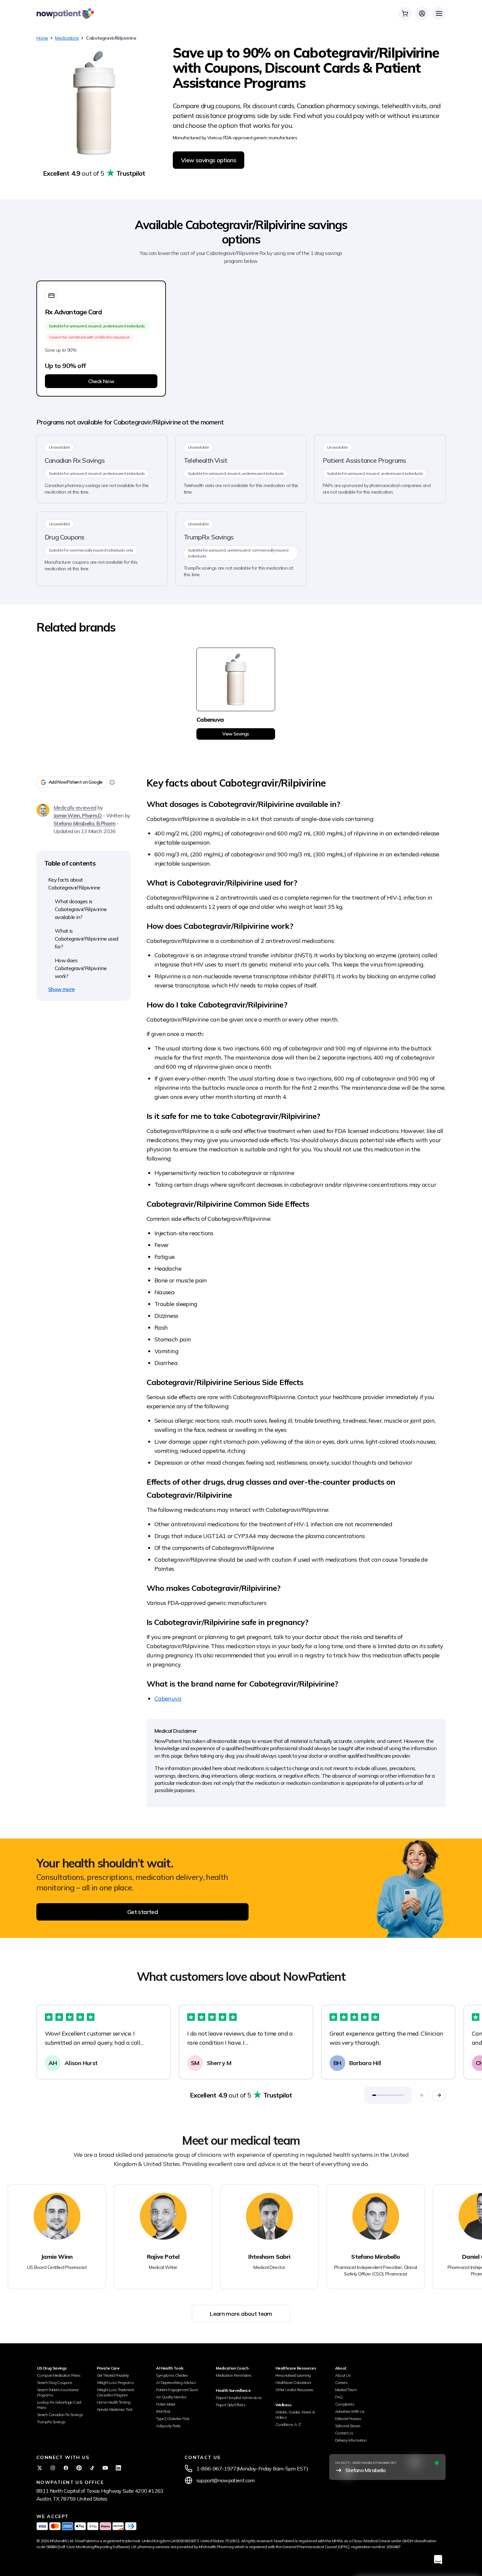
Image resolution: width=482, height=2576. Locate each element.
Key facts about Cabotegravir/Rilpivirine (74, 884)
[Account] (422, 13)
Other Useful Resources (294, 2390)
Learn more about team (241, 2314)
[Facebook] (66, 2468)
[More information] (112, 782)
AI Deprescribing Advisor (176, 2382)
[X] (40, 2468)
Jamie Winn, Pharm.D (78, 815)
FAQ (339, 2397)
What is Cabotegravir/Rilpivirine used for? (86, 939)
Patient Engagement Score (177, 2390)
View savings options (209, 160)
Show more (61, 989)
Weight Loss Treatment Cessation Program (115, 2392)
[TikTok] (92, 2468)
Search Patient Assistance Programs (58, 2392)
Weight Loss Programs (115, 2382)
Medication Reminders (233, 2375)
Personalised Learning (293, 2375)
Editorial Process (348, 2419)
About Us (343, 2375)
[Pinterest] (79, 2468)
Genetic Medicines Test (115, 2409)
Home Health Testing (114, 2402)
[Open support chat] (438, 2559)
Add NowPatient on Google (76, 782)
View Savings (236, 734)
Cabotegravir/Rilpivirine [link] (111, 38)
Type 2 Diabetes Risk (173, 2419)
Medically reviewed (75, 808)
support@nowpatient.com (226, 2480)
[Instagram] (53, 2468)
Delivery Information (351, 2440)
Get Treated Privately (113, 2375)
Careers (341, 2382)
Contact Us (344, 2433)
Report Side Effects (231, 2405)
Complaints (345, 2404)
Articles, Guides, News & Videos (295, 2415)
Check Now (101, 381)
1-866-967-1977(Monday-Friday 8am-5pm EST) (252, 2469)
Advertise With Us (350, 2411)
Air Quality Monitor (171, 2397)
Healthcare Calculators (293, 2382)
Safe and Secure (348, 2426)
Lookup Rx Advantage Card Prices (59, 2405)
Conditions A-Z (288, 2424)
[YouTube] (105, 2468)
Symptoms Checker (172, 2375)
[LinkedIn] (118, 2468)
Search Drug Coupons (55, 2382)
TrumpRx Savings (51, 2422)
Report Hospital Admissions (239, 2398)
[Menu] (439, 13)
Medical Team (346, 2390)
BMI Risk (163, 2411)
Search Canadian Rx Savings (60, 2415)
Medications (67, 38)
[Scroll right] (439, 2095)
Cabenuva (168, 1698)
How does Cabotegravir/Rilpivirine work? (81, 968)
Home (42, 38)
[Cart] (405, 13)
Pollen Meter (166, 2404)
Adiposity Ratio (168, 2426)
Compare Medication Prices (59, 2375)
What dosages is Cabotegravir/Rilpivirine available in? (81, 909)
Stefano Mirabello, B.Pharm (84, 823)
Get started (142, 1912)
